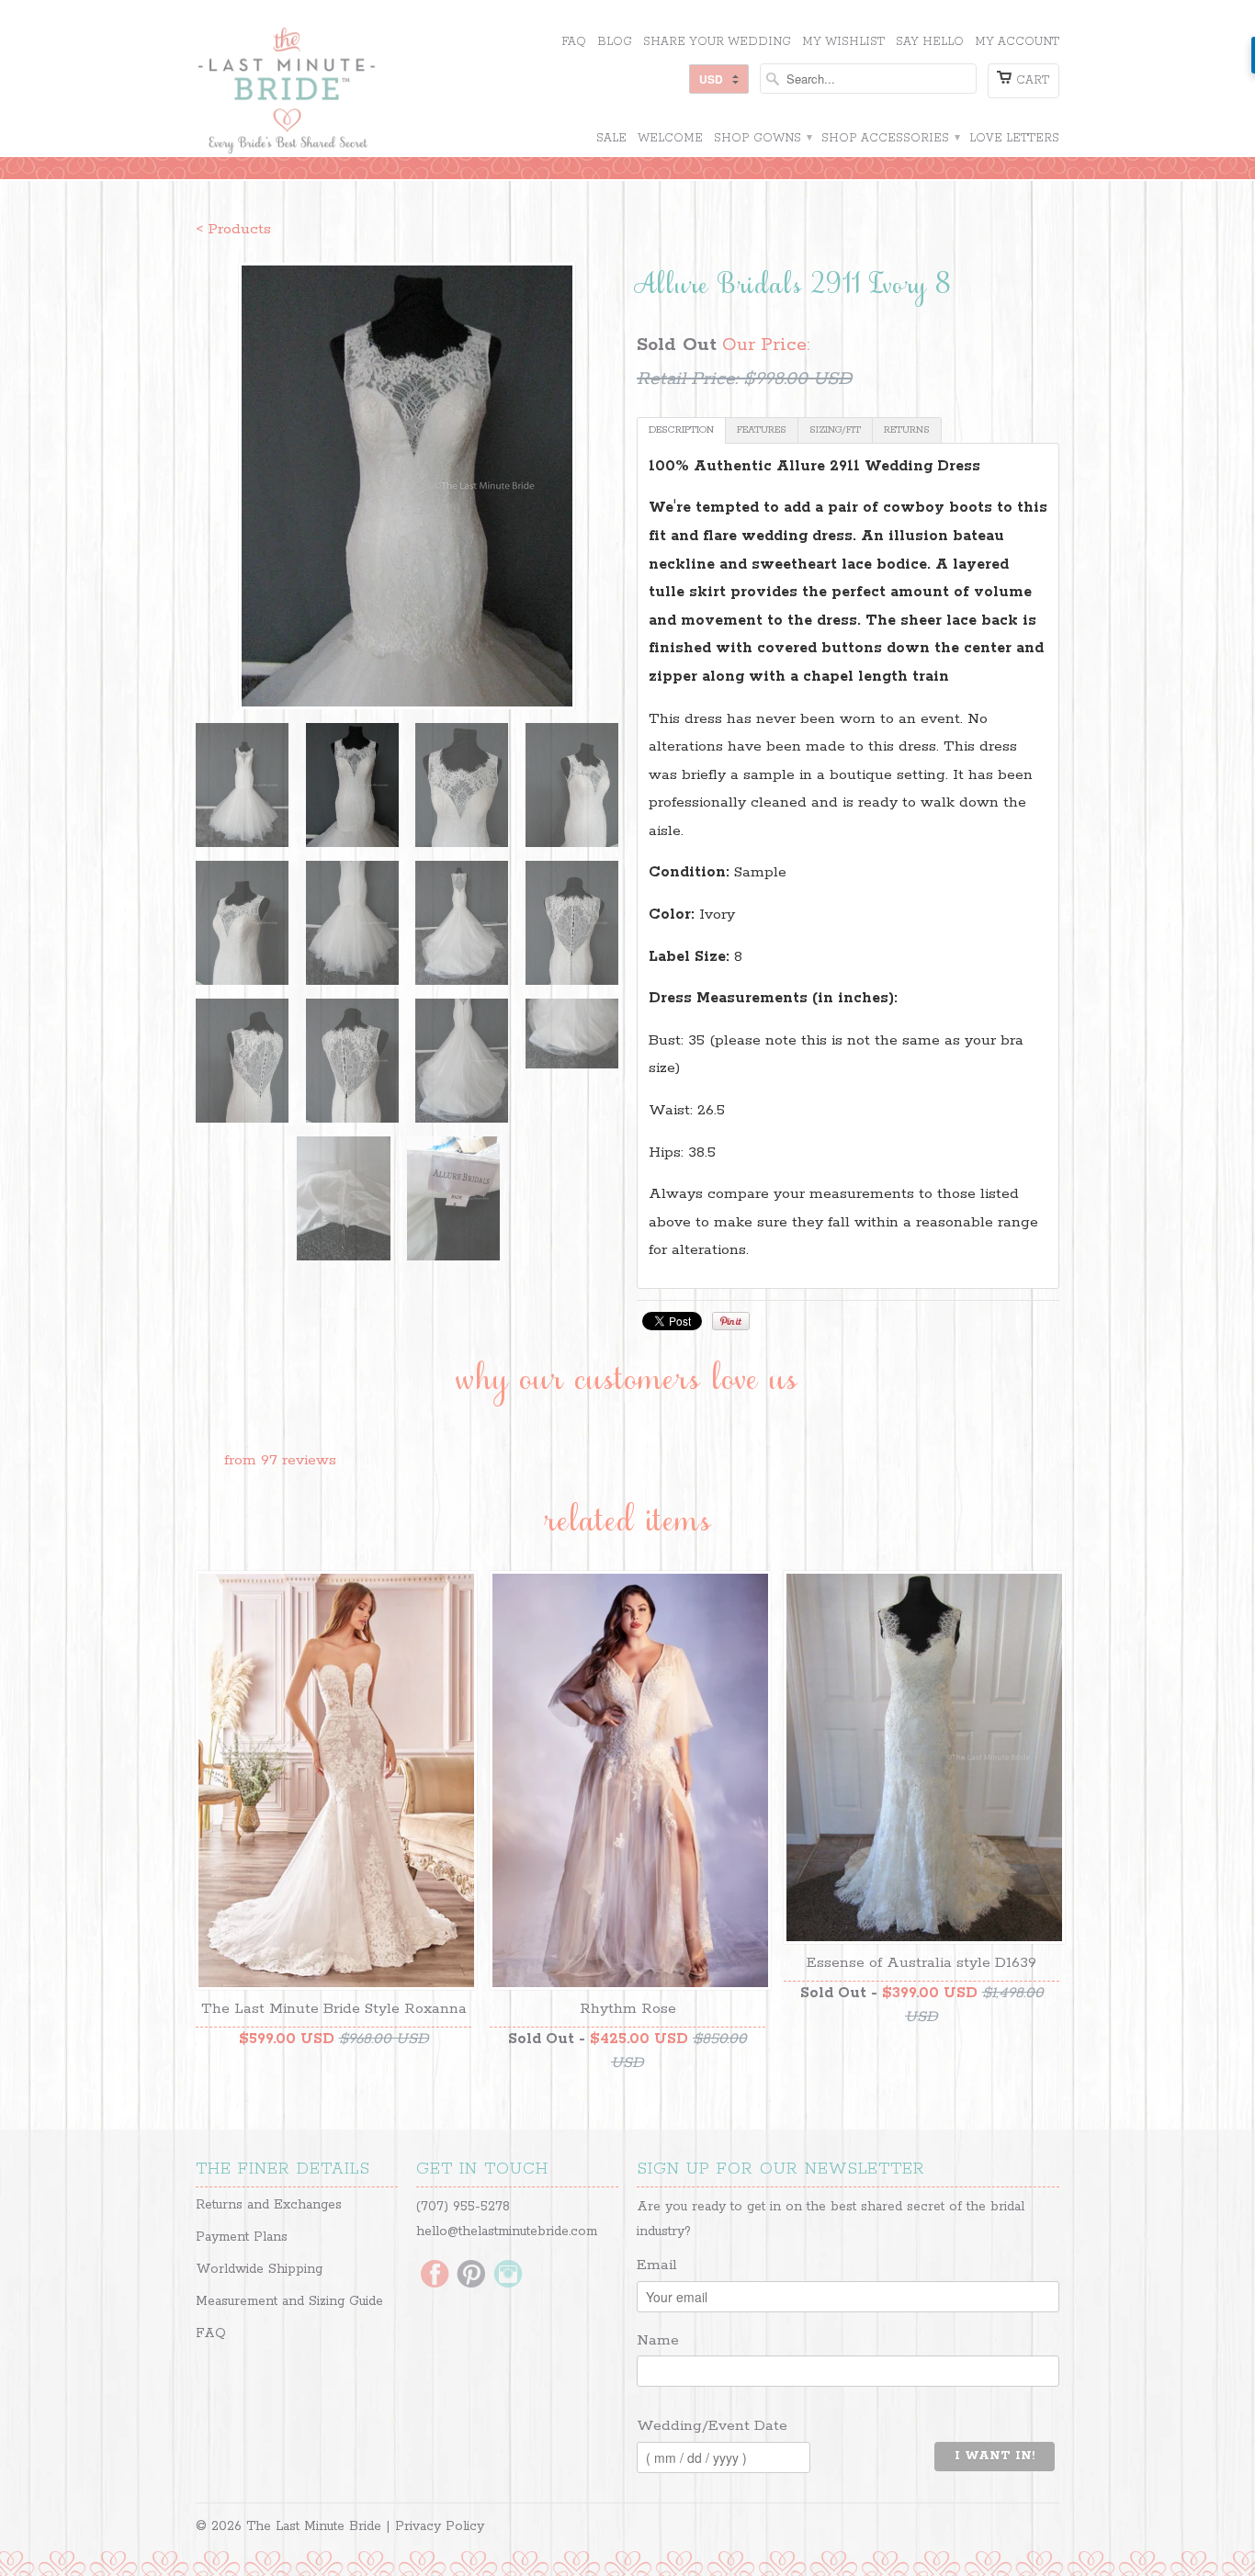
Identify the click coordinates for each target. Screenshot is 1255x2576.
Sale (611, 138)
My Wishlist (843, 42)
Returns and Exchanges (269, 2205)
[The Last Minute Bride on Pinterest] (471, 2276)
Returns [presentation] (907, 430)
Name (658, 2340)
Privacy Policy (440, 2526)
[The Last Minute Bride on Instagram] (508, 2276)
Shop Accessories (890, 138)
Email (657, 2265)
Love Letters (1014, 138)
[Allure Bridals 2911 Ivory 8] (407, 486)
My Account (1017, 42)
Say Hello (930, 42)
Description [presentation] (681, 430)
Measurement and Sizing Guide (289, 2301)
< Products (233, 229)
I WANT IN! (995, 2456)
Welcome (670, 138)
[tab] (681, 430)
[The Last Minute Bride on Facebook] (435, 2276)
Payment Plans (242, 2237)
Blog (615, 42)
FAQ (574, 42)
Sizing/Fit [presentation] (835, 430)
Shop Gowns (762, 138)
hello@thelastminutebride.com (507, 2231)
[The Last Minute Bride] (334, 93)
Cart (1033, 80)
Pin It (731, 1321)
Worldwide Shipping (259, 2269)
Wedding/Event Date (712, 2426)
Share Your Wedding (717, 42)
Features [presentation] (762, 430)
